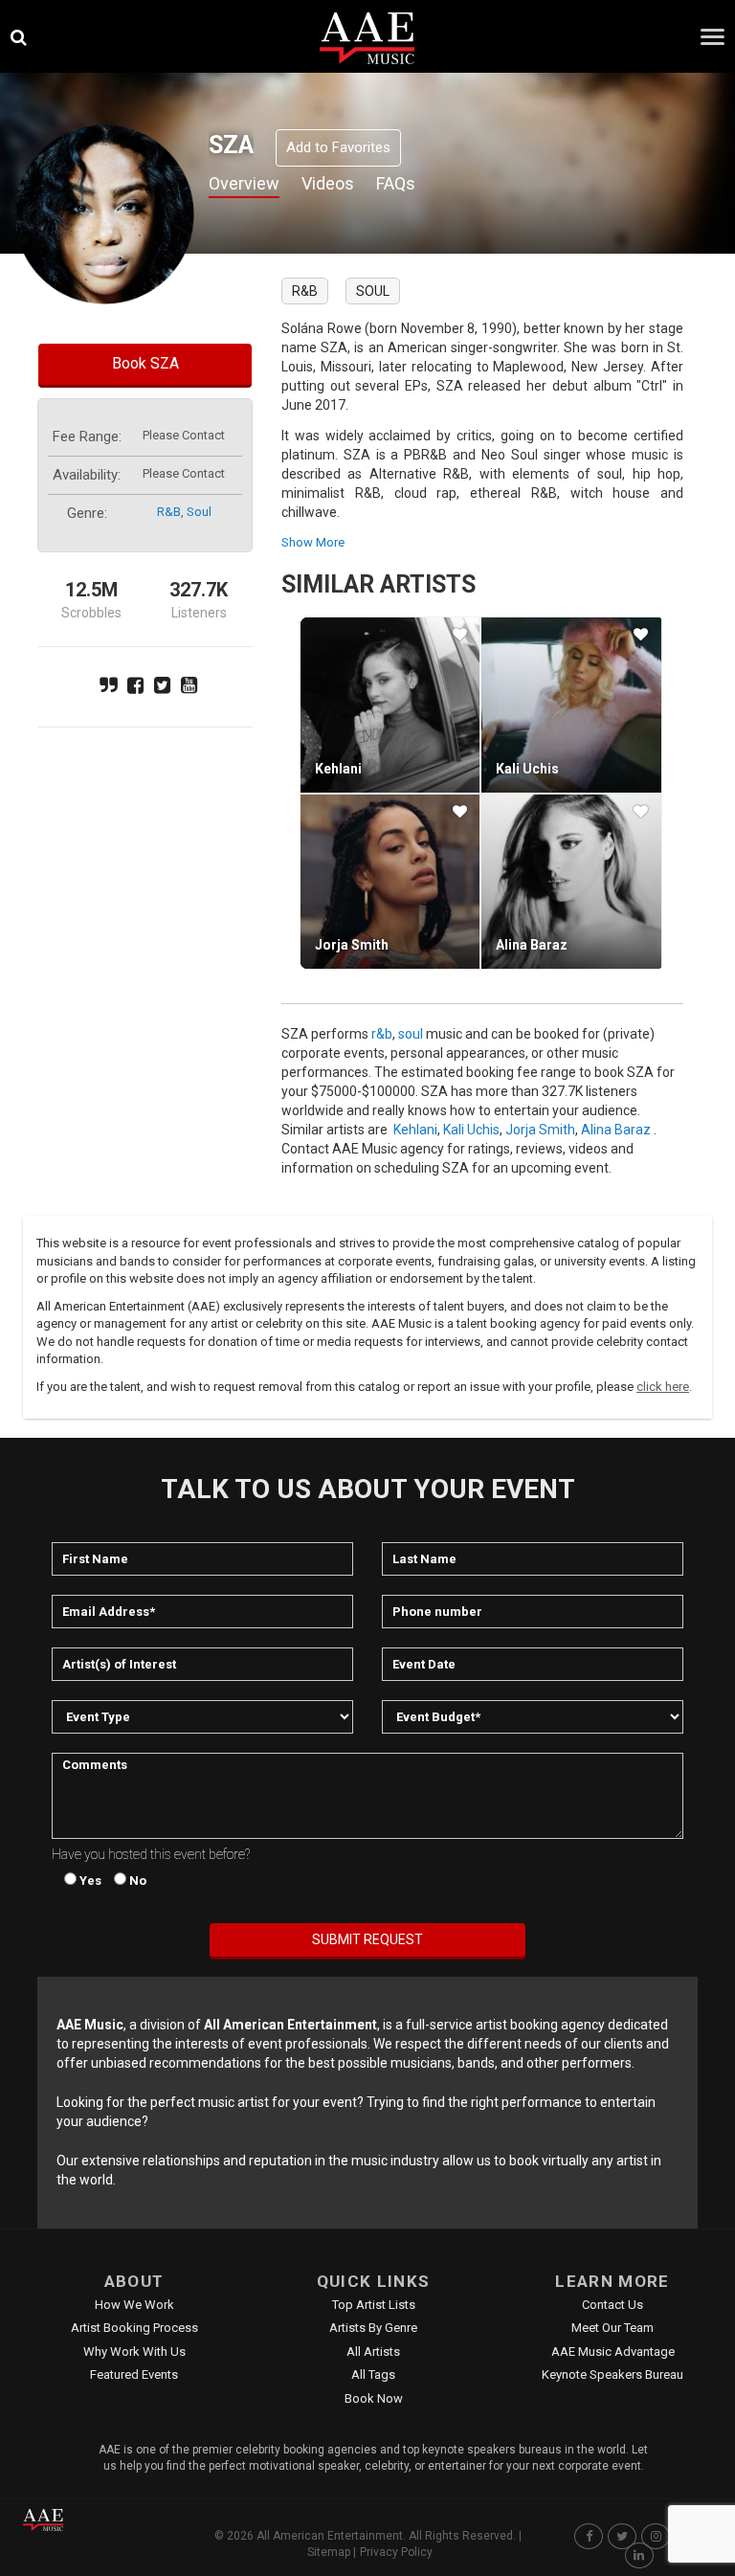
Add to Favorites (338, 147)
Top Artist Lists (374, 2305)
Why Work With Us (134, 2352)
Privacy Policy (396, 2552)
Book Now (374, 2398)
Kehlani (338, 769)
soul (199, 512)
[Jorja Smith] (390, 882)
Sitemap (329, 2552)
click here (663, 1387)
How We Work (134, 2305)
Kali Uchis (527, 769)
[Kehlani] (390, 705)
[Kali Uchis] (571, 705)
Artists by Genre (373, 2328)
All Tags (373, 2374)
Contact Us (612, 2305)
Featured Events (134, 2374)
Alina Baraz (532, 945)
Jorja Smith (352, 945)
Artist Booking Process (134, 2328)
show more (313, 542)
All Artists (373, 2352)
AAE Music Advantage (613, 2352)
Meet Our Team (612, 2328)
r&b (169, 512)
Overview (244, 183)
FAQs (396, 183)
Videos (328, 183)
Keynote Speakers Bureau (612, 2374)
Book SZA (145, 363)
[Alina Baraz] (571, 882)
